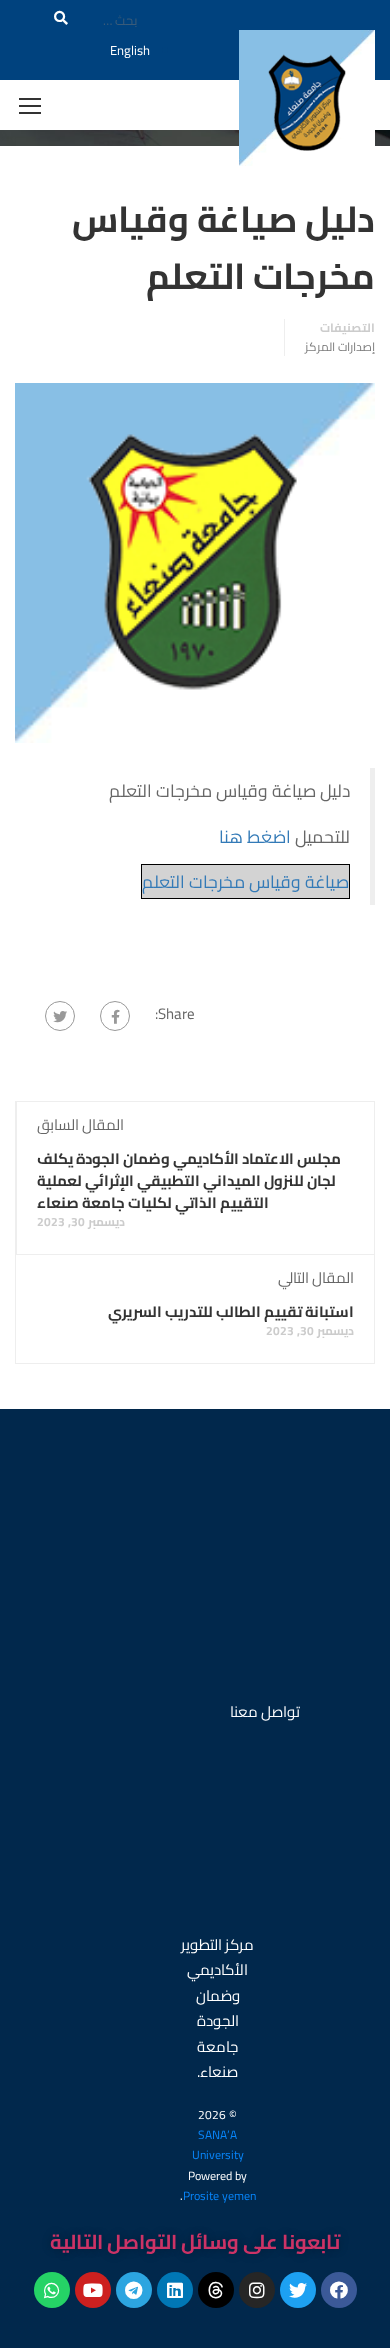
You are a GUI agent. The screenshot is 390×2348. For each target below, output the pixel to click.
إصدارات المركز (340, 347)
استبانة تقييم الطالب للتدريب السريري (231, 1311)
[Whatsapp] (52, 2290)
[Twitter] (60, 1016)
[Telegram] (134, 2290)
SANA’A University (218, 2144)
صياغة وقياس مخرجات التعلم (245, 881)
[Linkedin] (175, 2290)
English (130, 50)
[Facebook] (115, 1016)
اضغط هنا (257, 836)
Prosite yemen (219, 2195)
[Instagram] (257, 2290)
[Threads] (216, 2290)
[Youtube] (93, 2290)
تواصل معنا (265, 1711)
